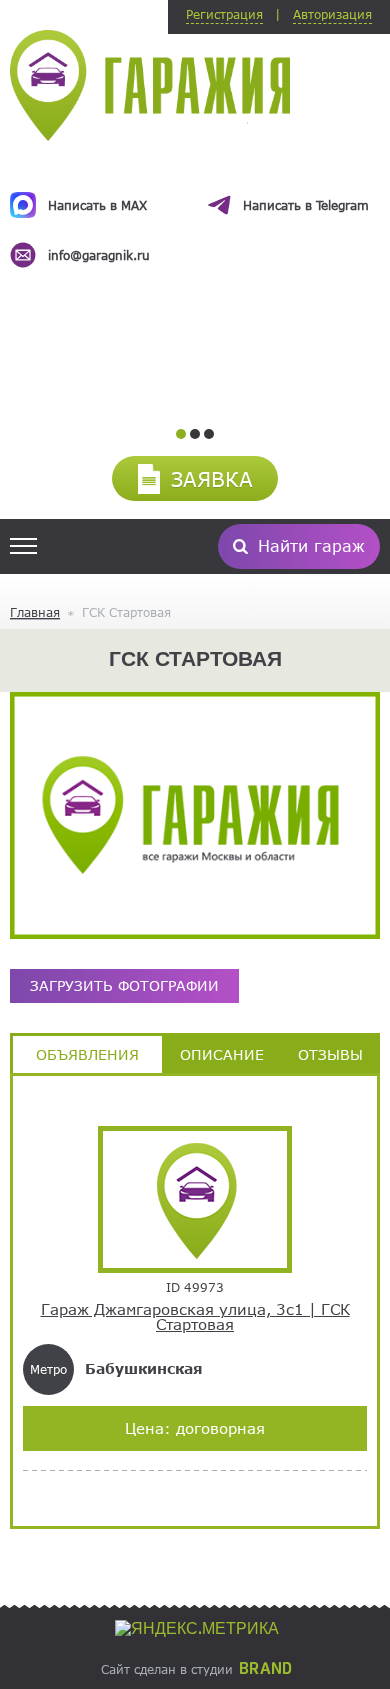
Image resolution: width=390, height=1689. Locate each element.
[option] (195, 212)
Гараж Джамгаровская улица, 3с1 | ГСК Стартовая (195, 1318)
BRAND (265, 1669)
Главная (35, 612)
